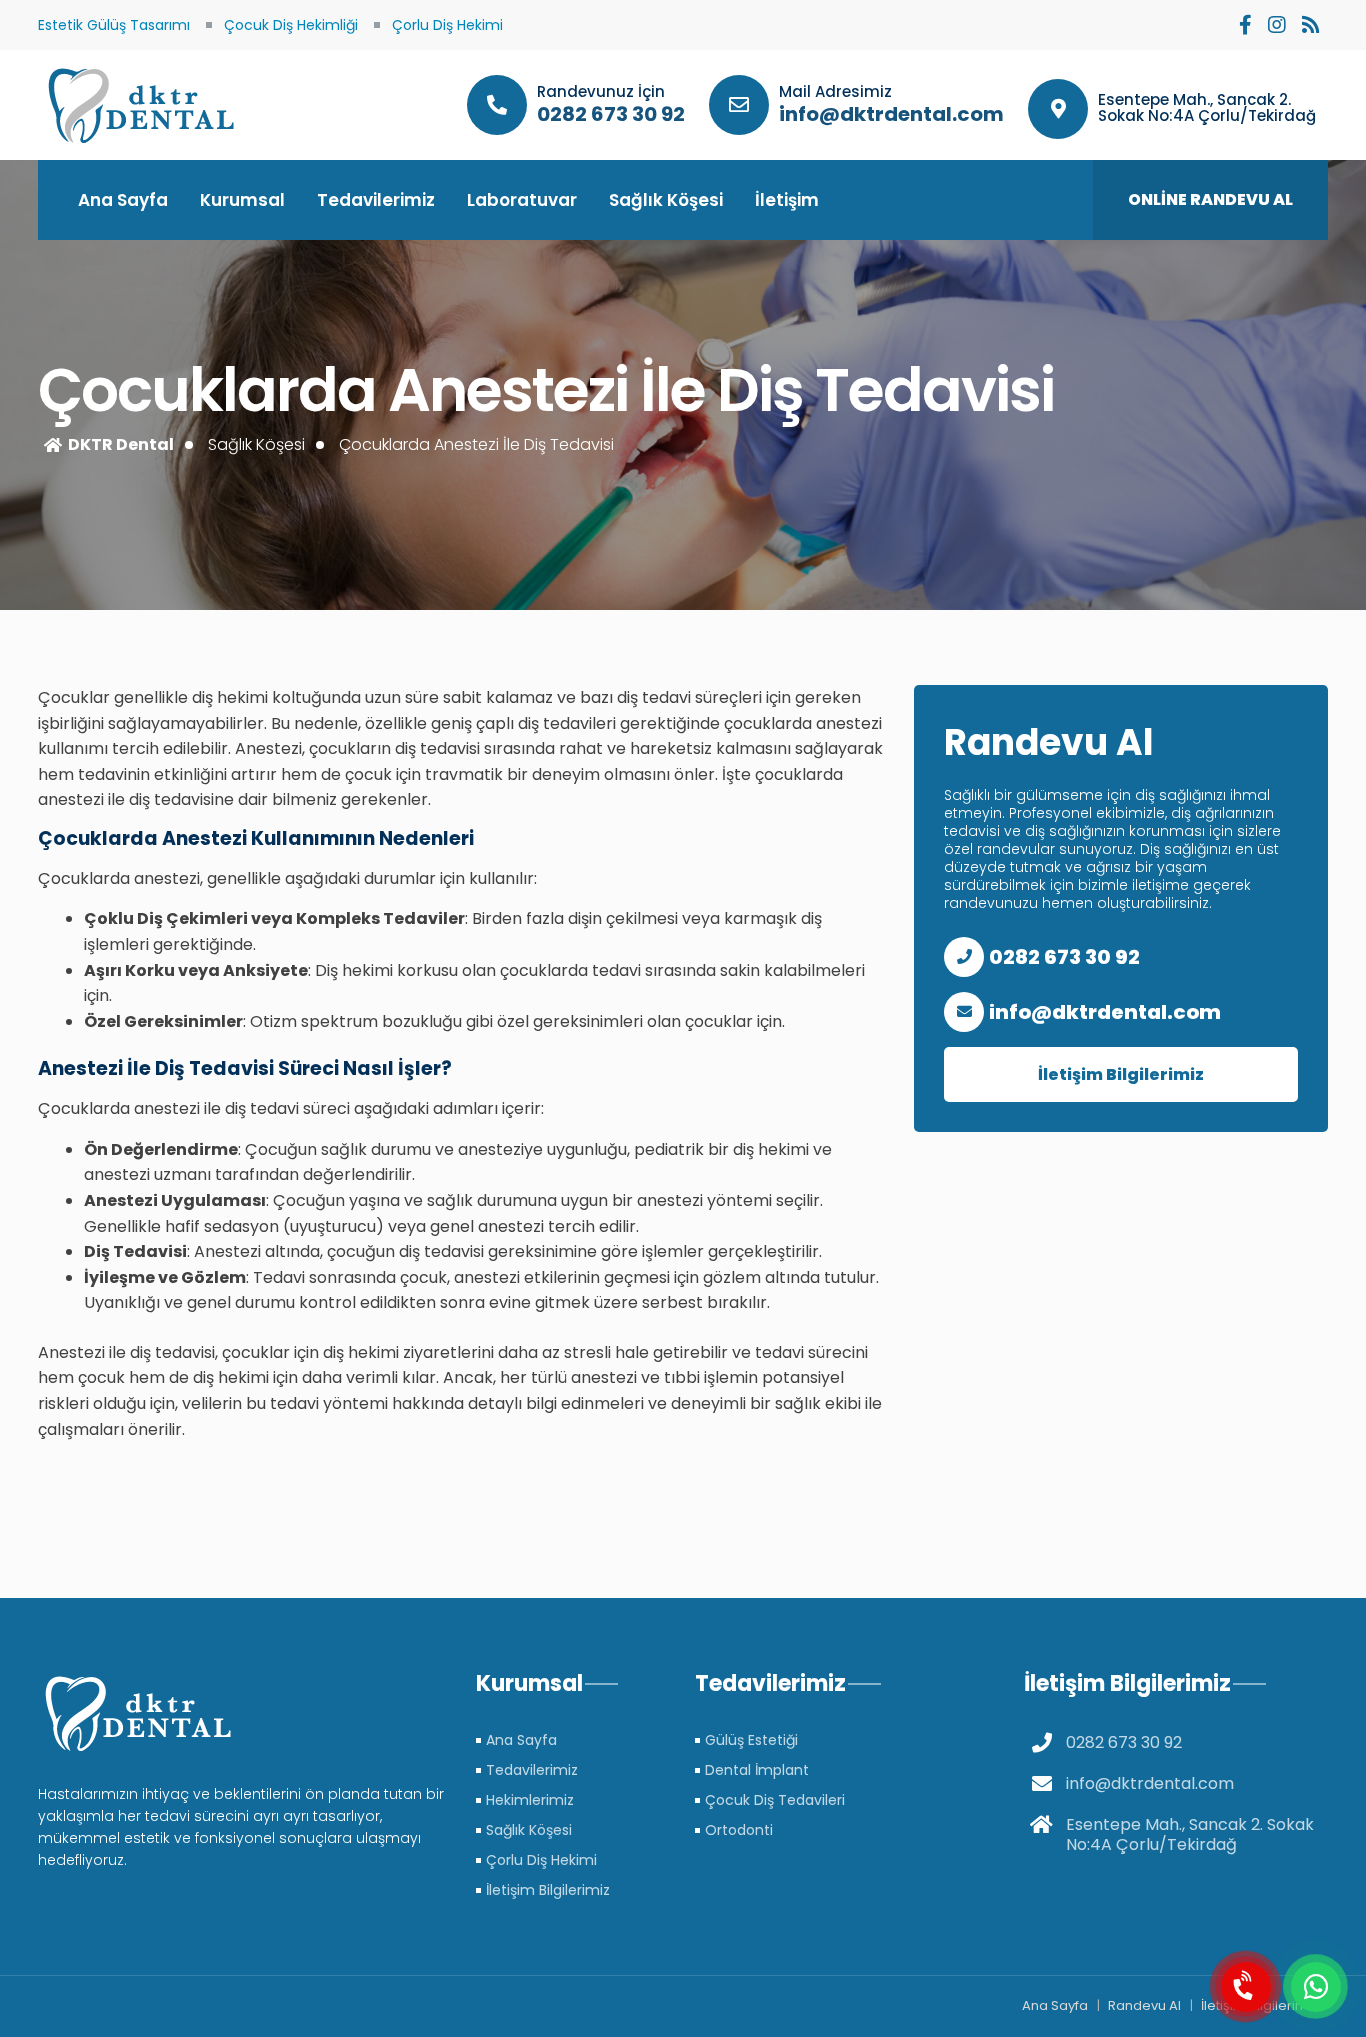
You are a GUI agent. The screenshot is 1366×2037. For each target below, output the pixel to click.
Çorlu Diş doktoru (138, 105)
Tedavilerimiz (376, 200)
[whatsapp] (1316, 1987)
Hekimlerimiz (530, 1800)
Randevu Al (1144, 2005)
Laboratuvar (522, 200)
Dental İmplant (757, 1770)
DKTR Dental (121, 444)
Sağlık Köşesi (666, 200)
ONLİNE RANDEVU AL (1210, 199)
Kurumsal (242, 200)
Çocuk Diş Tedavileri (775, 1800)
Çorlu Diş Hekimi (447, 25)
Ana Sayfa (123, 200)
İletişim (787, 200)
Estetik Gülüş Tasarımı (114, 25)
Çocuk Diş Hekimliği (291, 25)
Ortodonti (739, 1830)
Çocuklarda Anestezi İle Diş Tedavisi (476, 444)
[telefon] (1246, 1987)
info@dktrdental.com (891, 114)
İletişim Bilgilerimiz (1121, 1074)
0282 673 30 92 (611, 114)
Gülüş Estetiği (751, 1740)
